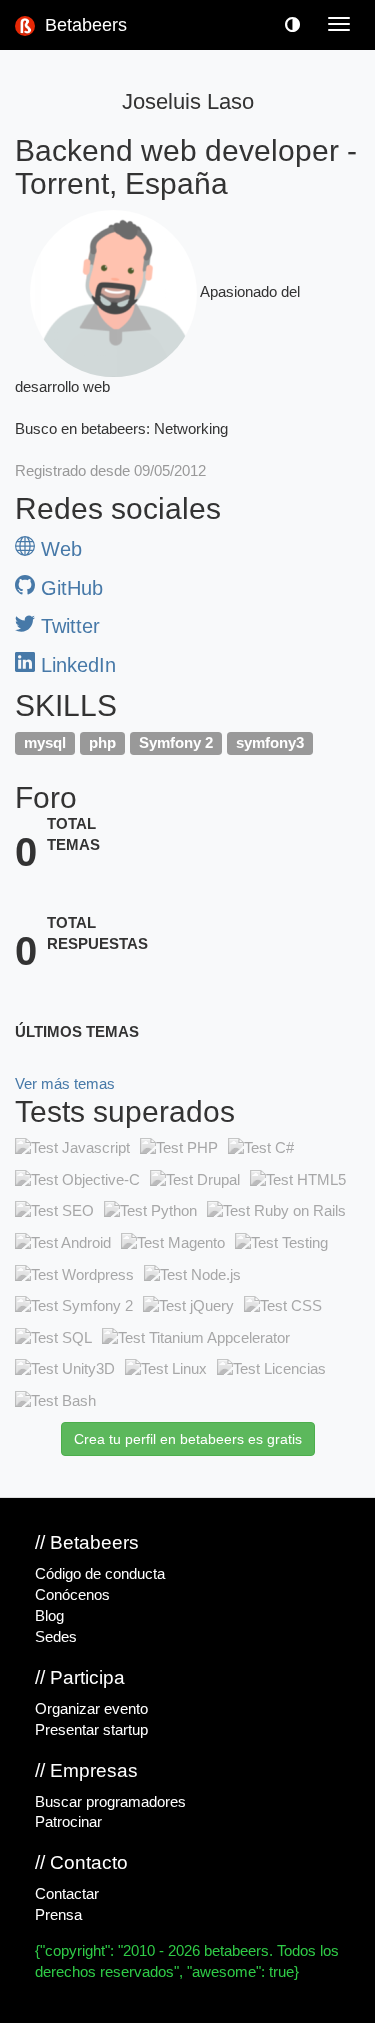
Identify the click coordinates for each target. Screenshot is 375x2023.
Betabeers (83, 25)
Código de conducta (100, 1574)
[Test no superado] (72, 1149)
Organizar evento (91, 1709)
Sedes (56, 1637)
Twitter (67, 626)
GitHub (69, 588)
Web (58, 549)
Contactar (67, 1894)
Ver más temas (65, 1084)
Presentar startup (91, 1730)
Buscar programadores (110, 1802)
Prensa (58, 1915)
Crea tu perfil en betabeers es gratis (188, 1439)
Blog (49, 1616)
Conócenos (72, 1595)
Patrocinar (68, 1822)
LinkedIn (75, 665)
